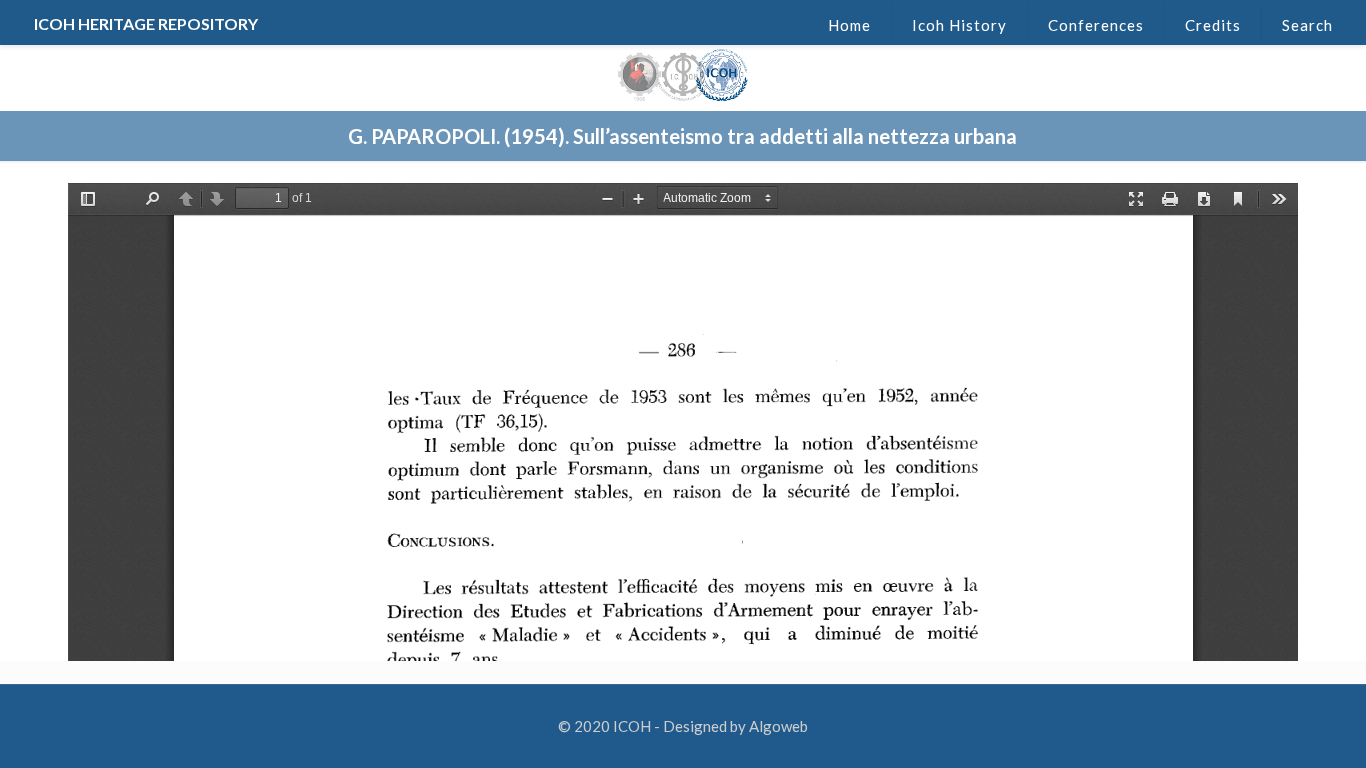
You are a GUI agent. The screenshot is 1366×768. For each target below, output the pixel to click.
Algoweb (778, 726)
